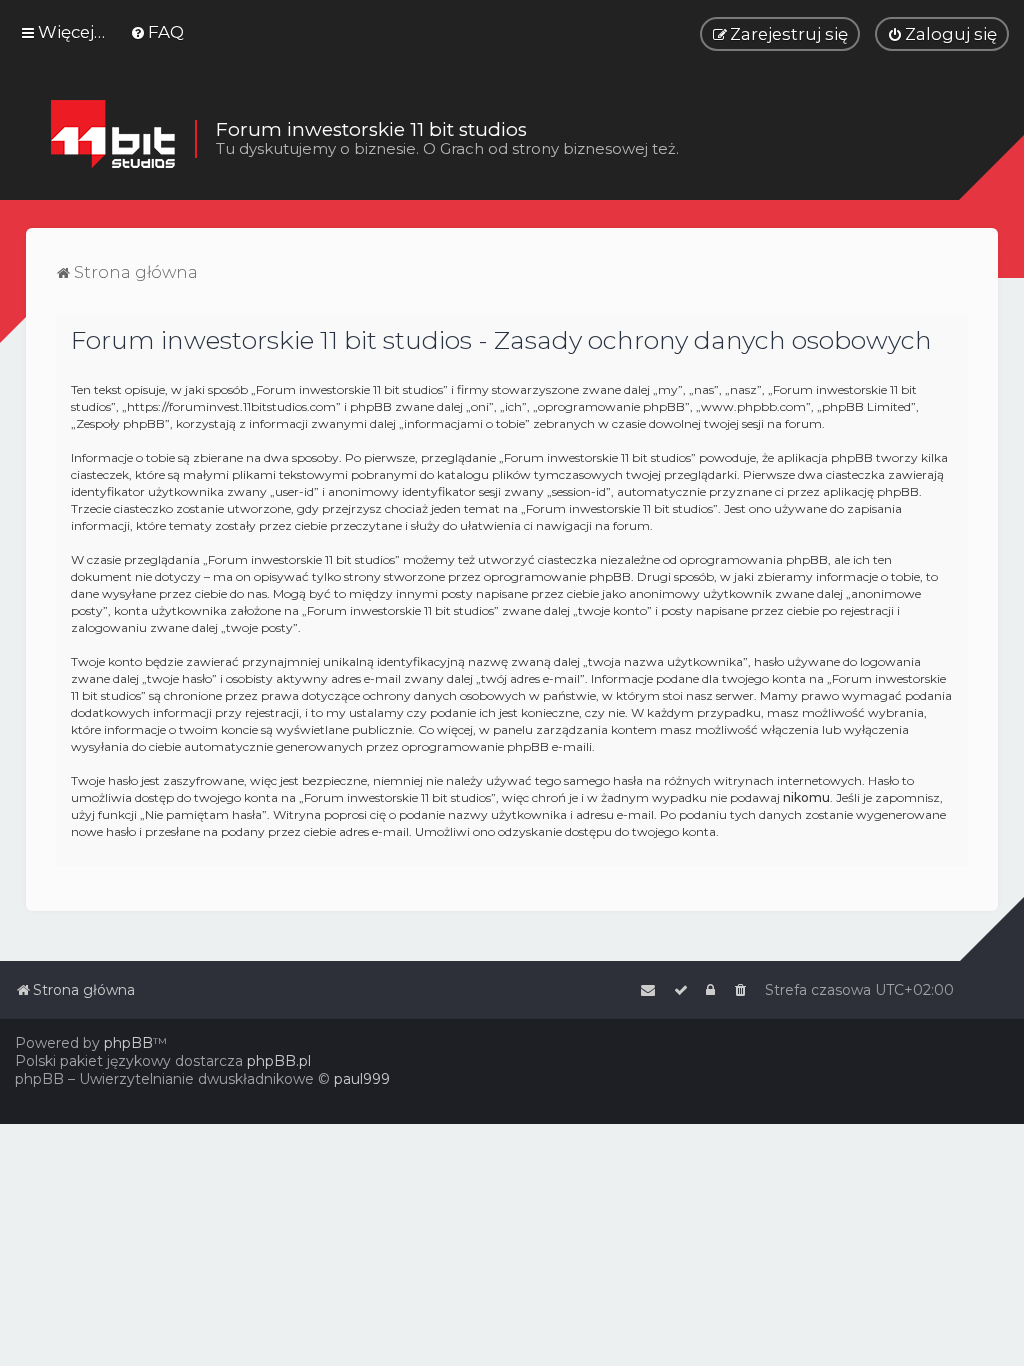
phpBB (128, 1043)
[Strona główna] (112, 139)
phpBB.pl (279, 1061)
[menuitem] (157, 32)
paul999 (362, 1079)
